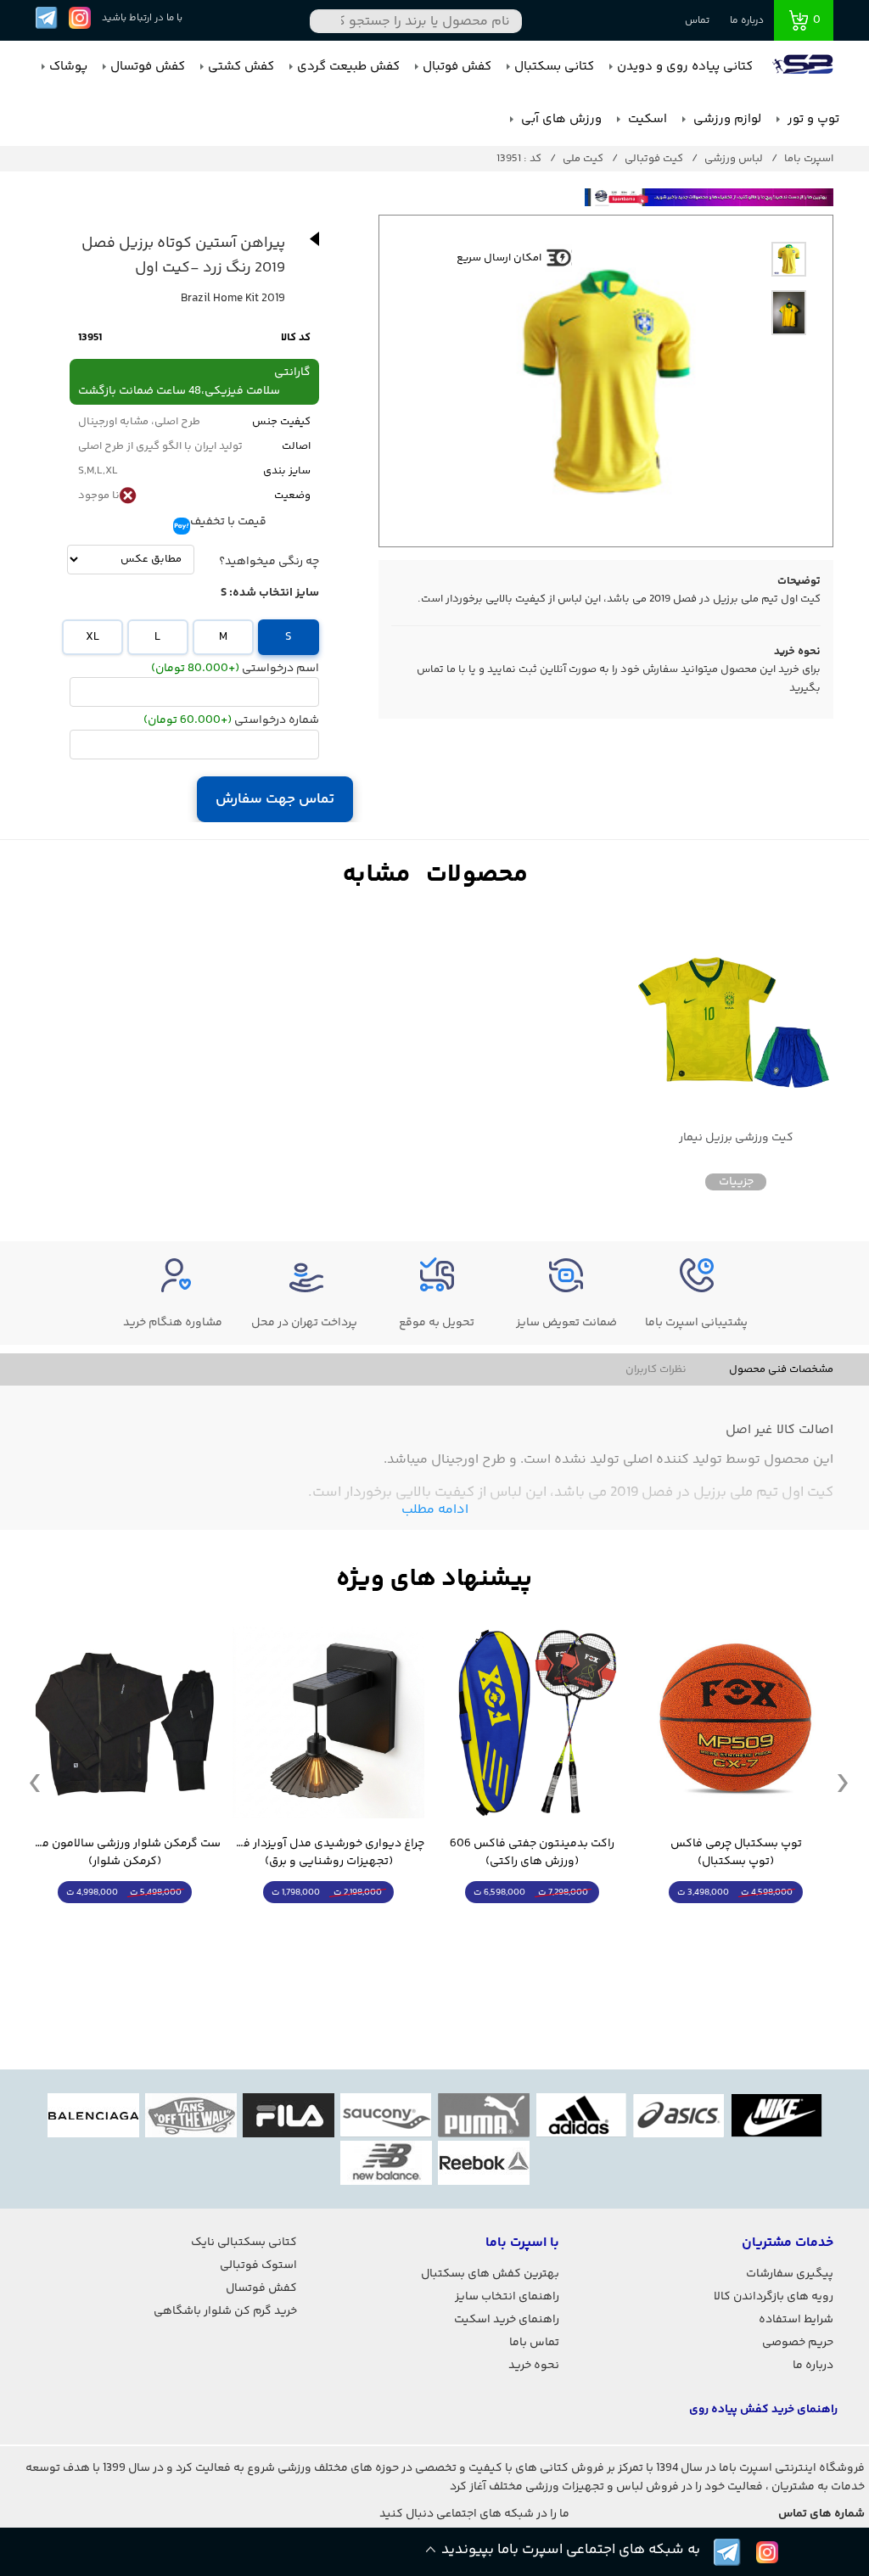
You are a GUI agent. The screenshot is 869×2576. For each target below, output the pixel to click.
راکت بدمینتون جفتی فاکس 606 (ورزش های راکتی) (532, 1853)
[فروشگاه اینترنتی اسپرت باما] (805, 67)
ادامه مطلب (435, 1510)
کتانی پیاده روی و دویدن (685, 67)
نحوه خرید (534, 2366)
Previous (35, 1782)
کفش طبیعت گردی (348, 67)
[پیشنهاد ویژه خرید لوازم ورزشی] (434, 1579)
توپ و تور (812, 119)
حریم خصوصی (798, 2343)
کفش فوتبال (457, 67)
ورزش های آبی (560, 119)
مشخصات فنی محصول (781, 1369)
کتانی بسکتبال (554, 67)
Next (843, 1782)
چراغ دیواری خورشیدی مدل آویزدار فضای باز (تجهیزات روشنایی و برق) (328, 1853)
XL (93, 637)
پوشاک (68, 67)
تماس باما (534, 2343)
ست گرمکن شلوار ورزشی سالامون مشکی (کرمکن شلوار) (125, 1853)
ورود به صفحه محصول (736, 1924)
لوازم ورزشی (726, 119)
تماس (697, 21)
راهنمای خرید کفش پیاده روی (763, 2410)
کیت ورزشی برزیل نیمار (736, 1138)
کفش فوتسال (148, 67)
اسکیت (646, 119)
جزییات (736, 1182)
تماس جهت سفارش (275, 799)
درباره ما (747, 21)
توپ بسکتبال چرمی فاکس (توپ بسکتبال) (736, 1853)
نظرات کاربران (656, 1369)
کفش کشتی (241, 67)
